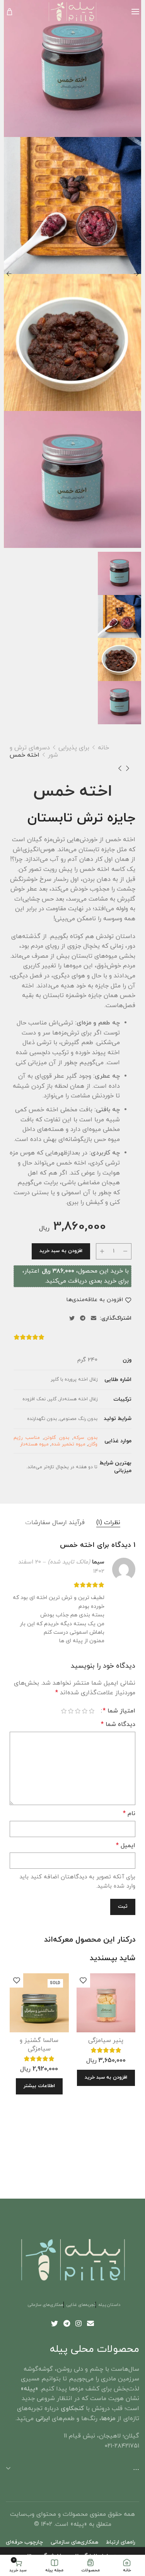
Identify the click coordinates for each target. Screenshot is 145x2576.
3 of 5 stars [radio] (78, 1711)
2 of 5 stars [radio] (85, 1711)
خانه (103, 748)
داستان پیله (109, 2305)
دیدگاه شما (118, 1724)
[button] (106, 2078)
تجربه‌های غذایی (81, 2305)
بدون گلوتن (56, 1438)
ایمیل (126, 1846)
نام (129, 1814)
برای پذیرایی (74, 748)
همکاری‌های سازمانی (46, 2305)
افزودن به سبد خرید (61, 1251)
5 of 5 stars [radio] (64, 1711)
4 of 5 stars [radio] (71, 1711)
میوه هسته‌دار (34, 1444)
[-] (125, 1251)
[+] (102, 1251)
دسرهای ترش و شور (34, 751)
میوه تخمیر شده (68, 1444)
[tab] (108, 1523)
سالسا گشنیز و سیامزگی (39, 2045)
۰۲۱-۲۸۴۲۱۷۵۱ (122, 2446)
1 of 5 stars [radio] (92, 1711)
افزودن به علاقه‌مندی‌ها (95, 1300)
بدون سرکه (85, 1438)
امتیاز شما (119, 1711)
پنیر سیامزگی (106, 2040)
